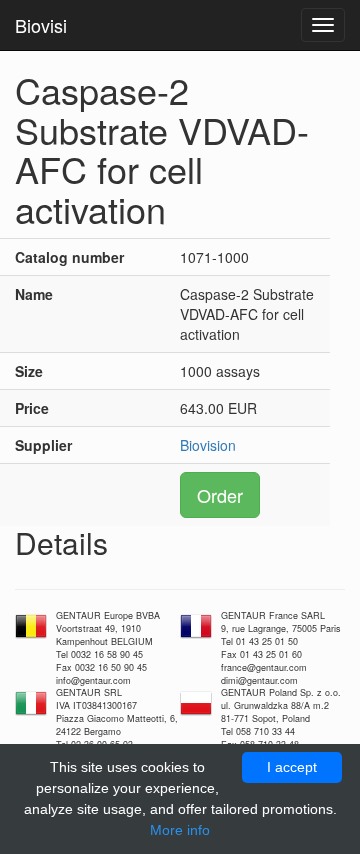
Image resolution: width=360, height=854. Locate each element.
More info (180, 830)
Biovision (208, 445)
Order (220, 495)
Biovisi (41, 25)
